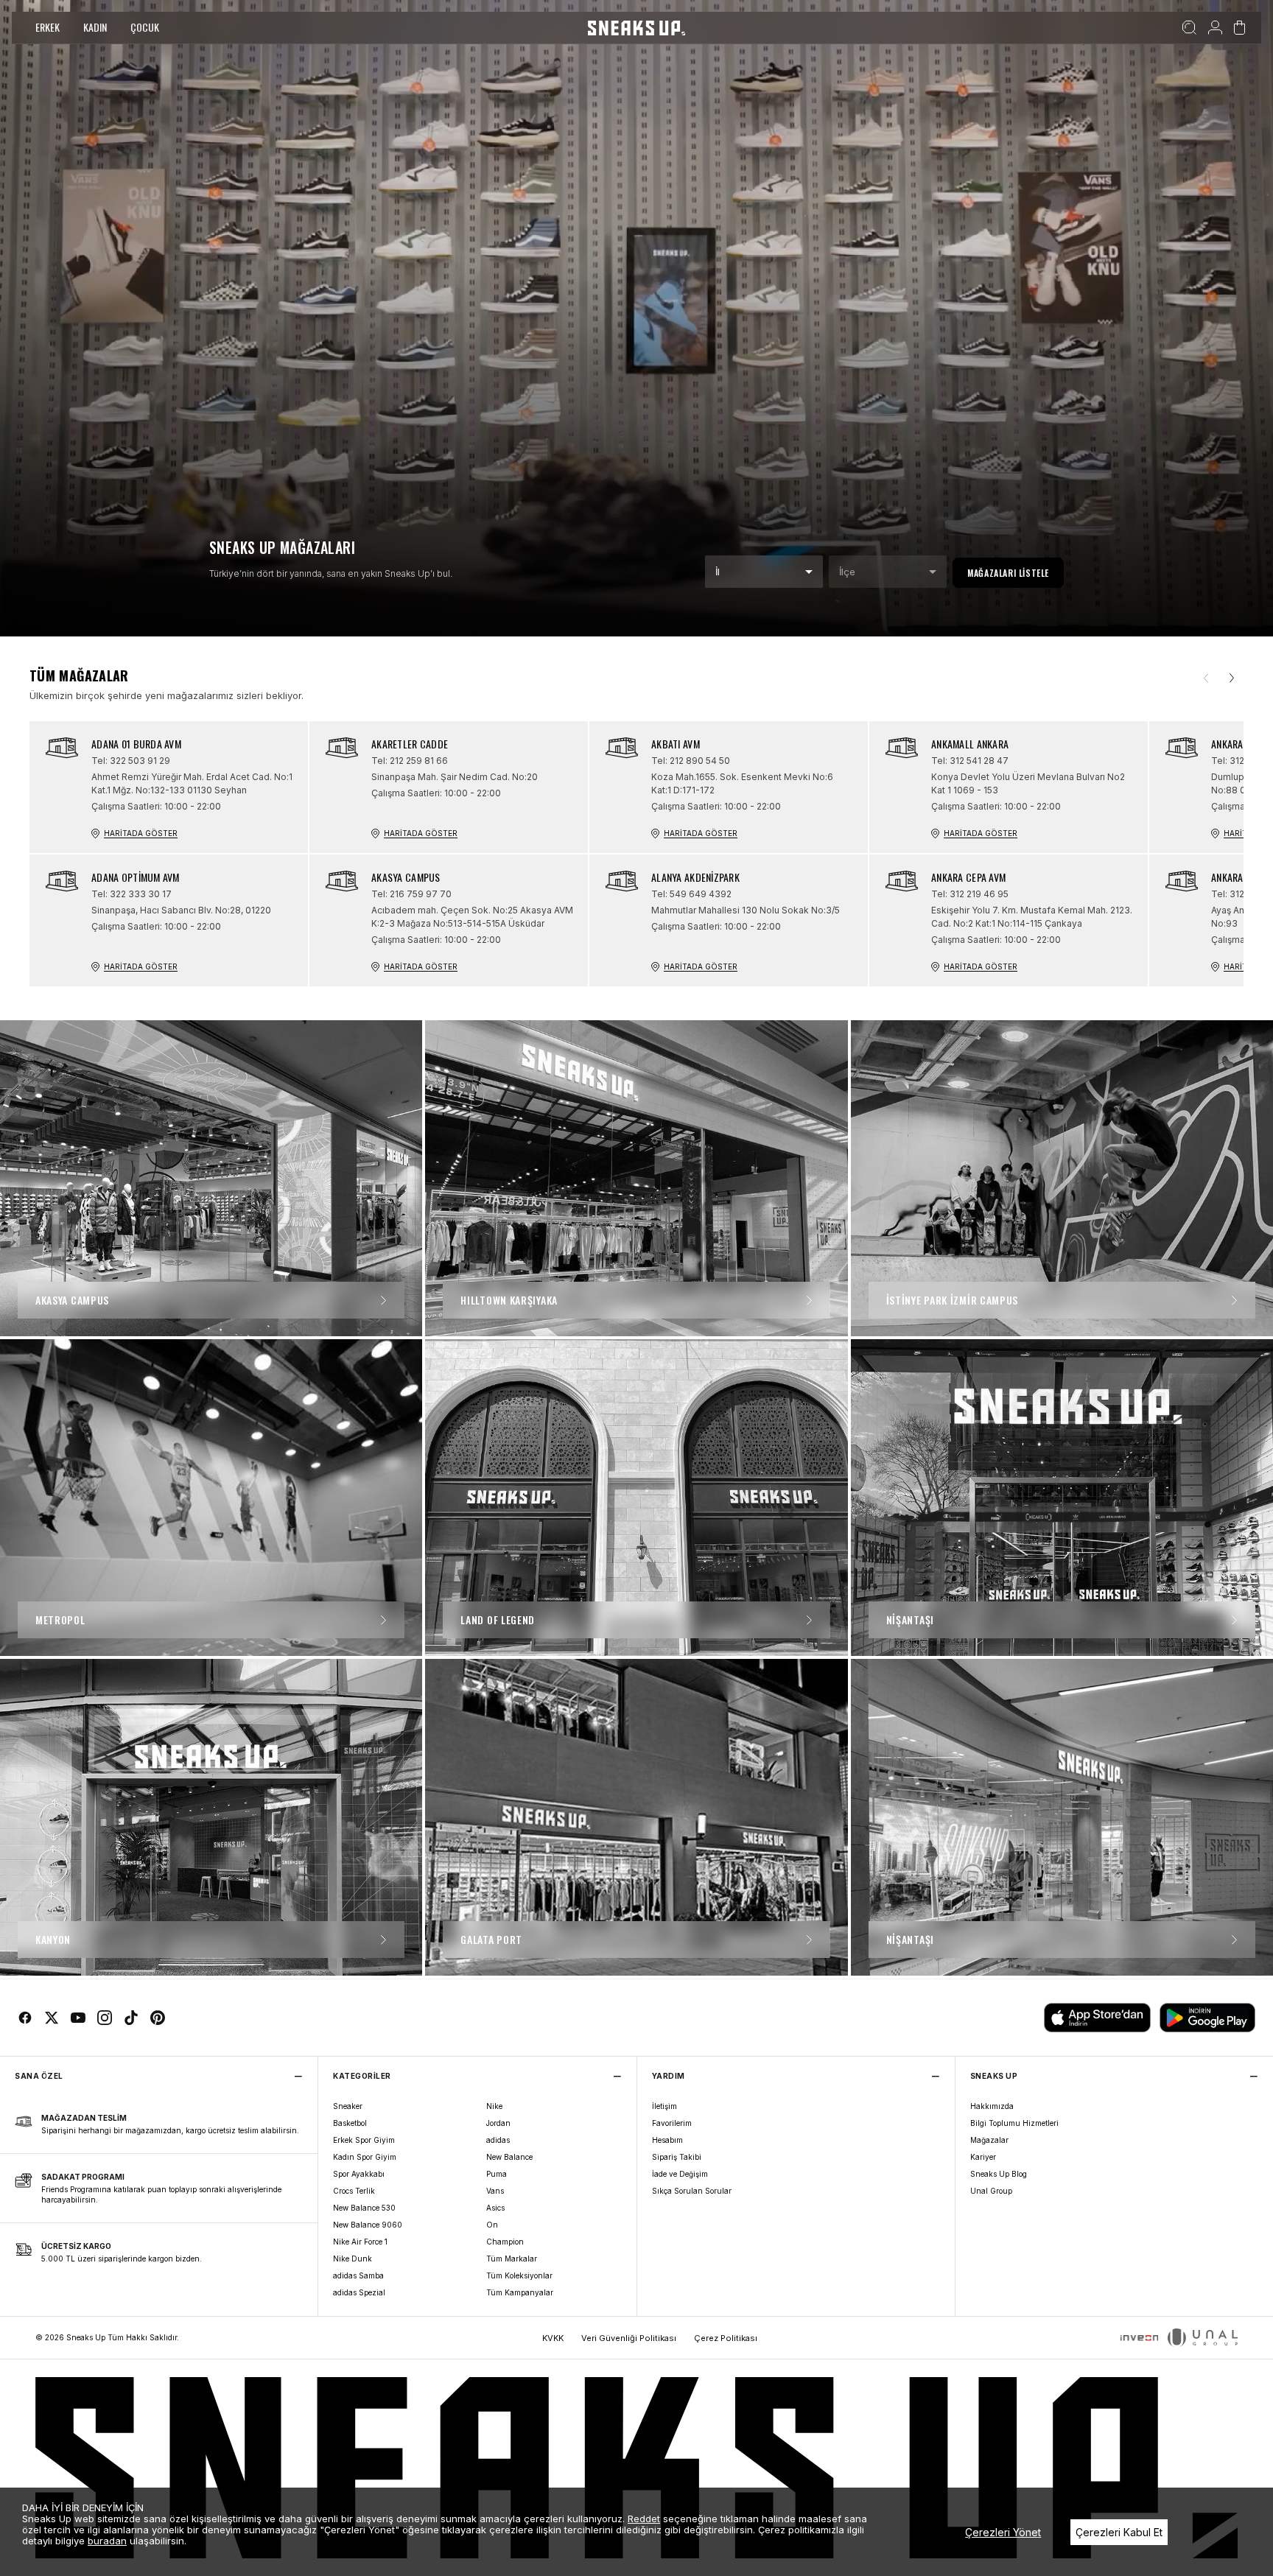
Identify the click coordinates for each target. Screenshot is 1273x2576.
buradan (107, 2541)
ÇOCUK (145, 27)
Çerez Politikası (726, 2338)
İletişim (664, 2106)
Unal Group (991, 2191)
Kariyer (983, 2157)
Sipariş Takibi (677, 2157)
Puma (497, 2174)
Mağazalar (989, 2140)
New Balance (509, 2157)
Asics (495, 2208)
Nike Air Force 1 (360, 2242)
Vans (495, 2191)
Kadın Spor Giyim (365, 2157)
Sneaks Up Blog (999, 2174)
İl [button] (718, 572)
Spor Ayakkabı (359, 2174)
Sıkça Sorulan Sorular (692, 2191)
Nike (494, 2106)
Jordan (498, 2123)
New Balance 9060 (368, 2225)
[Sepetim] (1239, 28)
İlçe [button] (847, 572)
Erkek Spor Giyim (364, 2140)
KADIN (95, 27)
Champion (505, 2242)
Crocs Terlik (354, 2191)
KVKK (553, 2338)
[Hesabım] (1215, 28)
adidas (498, 2140)
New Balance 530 (364, 2208)
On (492, 2225)
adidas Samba (358, 2275)
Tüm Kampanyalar (520, 2292)
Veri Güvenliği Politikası (629, 2338)
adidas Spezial (359, 2292)
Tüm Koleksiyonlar (519, 2275)
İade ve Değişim (680, 2174)
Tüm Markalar (512, 2259)
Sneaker (348, 2106)
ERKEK (48, 27)
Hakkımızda (992, 2106)
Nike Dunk (353, 2259)
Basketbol (350, 2123)
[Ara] (1189, 28)
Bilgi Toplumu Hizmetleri (1014, 2123)
